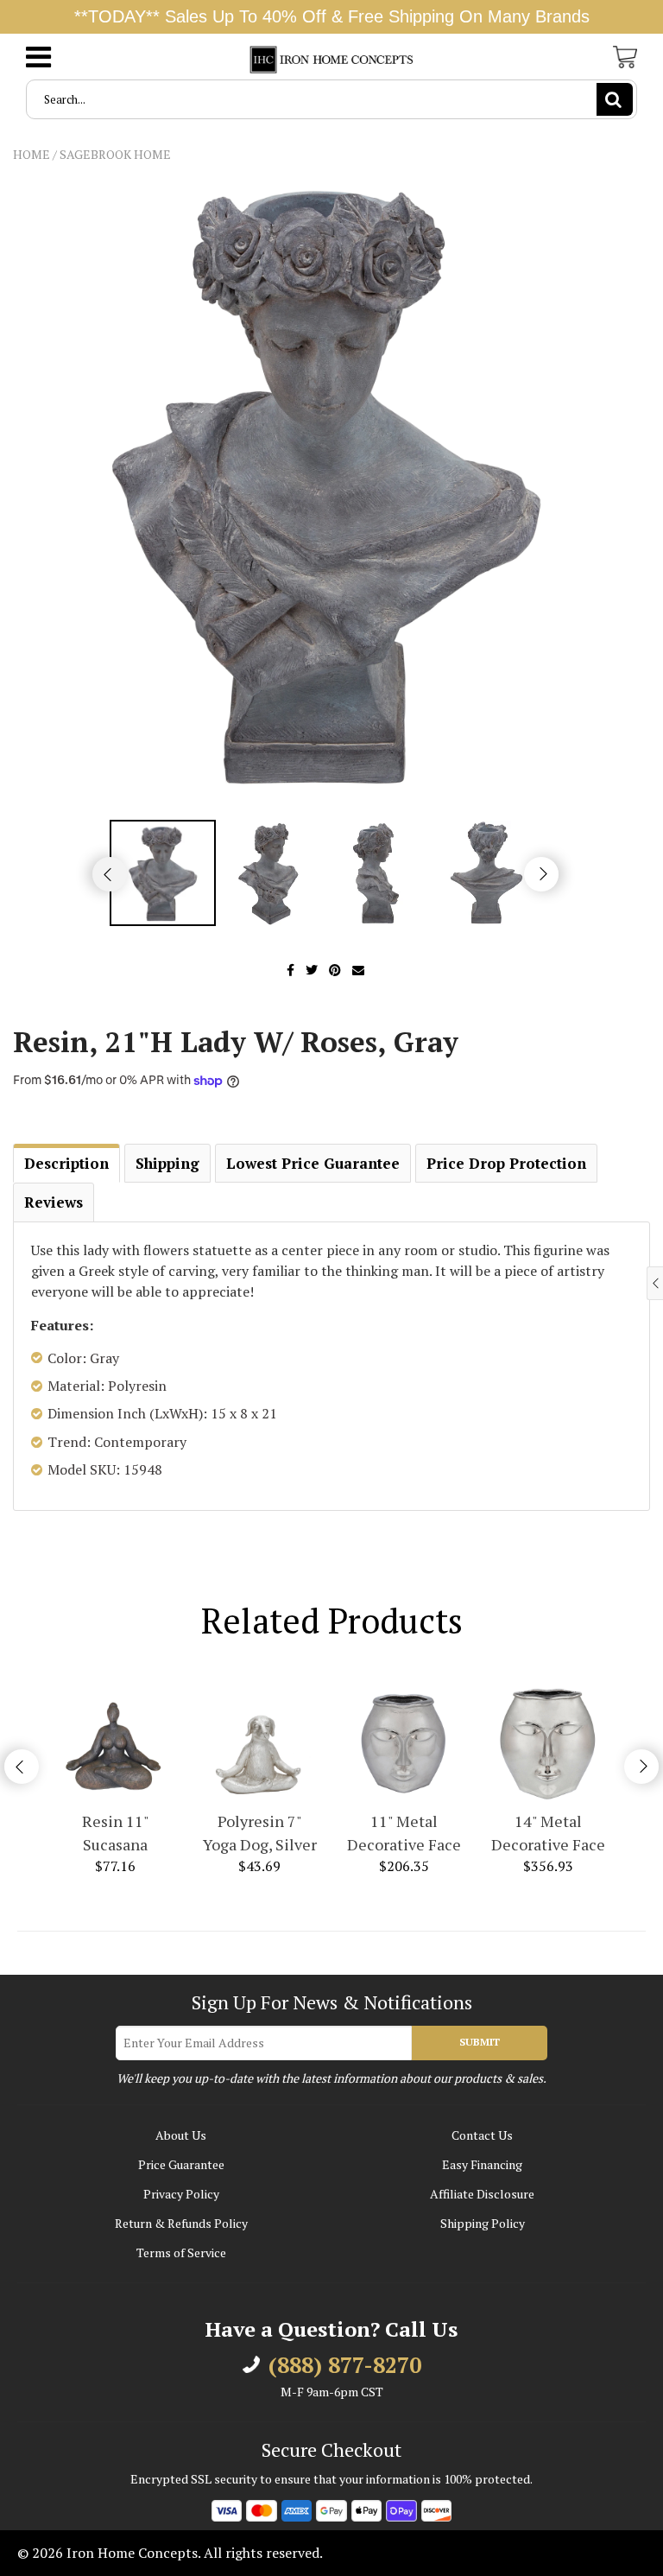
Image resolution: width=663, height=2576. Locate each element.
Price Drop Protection (506, 1163)
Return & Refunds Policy (181, 2223)
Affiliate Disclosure (482, 2194)
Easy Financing (482, 2164)
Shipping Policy (483, 2223)
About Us (181, 2135)
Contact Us (482, 2135)
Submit (480, 2042)
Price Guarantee (181, 2164)
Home (32, 154)
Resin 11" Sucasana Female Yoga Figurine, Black (115, 1834)
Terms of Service (181, 2252)
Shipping (167, 1163)
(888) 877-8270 (345, 2365)
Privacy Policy (181, 2194)
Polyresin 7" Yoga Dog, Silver (260, 1833)
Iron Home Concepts (132, 2553)
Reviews (54, 1202)
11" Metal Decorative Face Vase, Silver (404, 1834)
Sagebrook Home (115, 154)
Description (66, 1163)
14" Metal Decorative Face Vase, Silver (548, 1834)
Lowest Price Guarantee (313, 1163)
